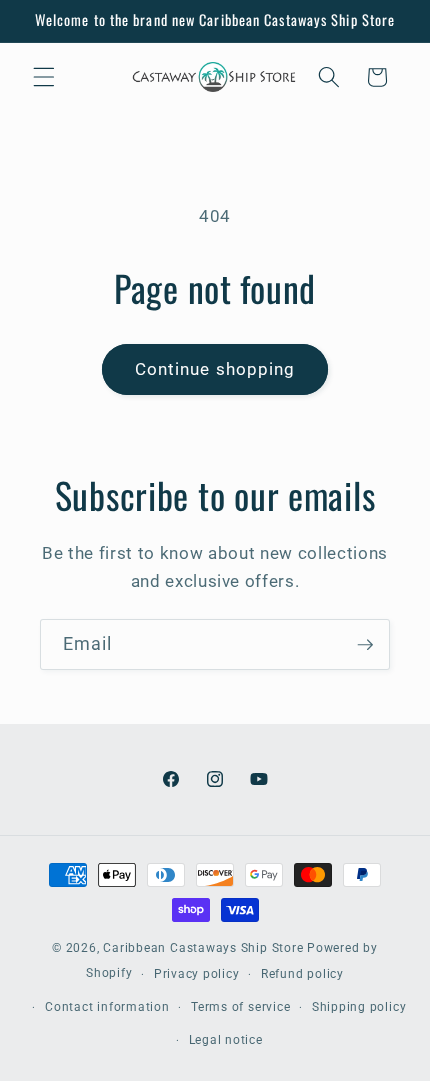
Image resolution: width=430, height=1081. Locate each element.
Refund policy (302, 974)
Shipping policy (359, 1007)
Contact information (107, 1007)
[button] (44, 77)
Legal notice (226, 1040)
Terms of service (240, 1007)
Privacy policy (197, 974)
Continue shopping (215, 369)
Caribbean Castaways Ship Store (203, 948)
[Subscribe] (365, 645)
